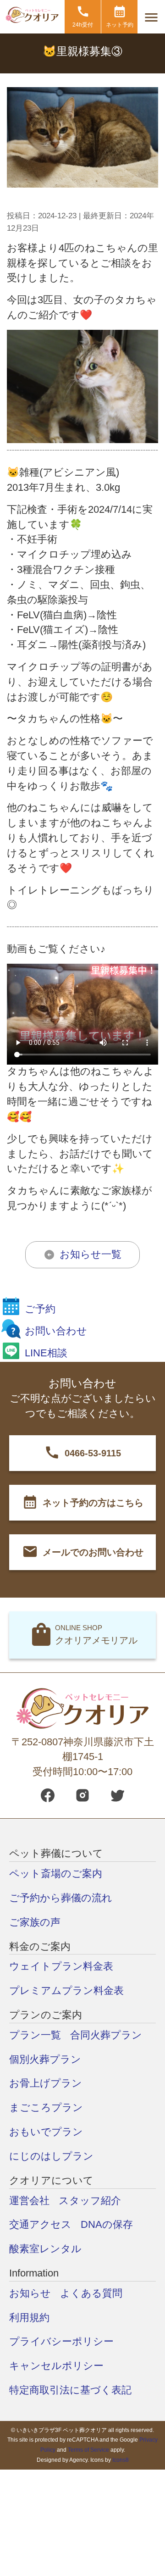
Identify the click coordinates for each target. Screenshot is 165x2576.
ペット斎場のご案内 (56, 1874)
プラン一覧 (35, 2035)
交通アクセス (40, 2224)
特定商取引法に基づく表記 (70, 2390)
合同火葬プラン (106, 2035)
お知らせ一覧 (91, 1254)
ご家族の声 (35, 1922)
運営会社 (29, 2201)
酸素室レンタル (45, 2249)
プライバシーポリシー (61, 2341)
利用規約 (29, 2318)
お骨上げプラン (46, 2083)
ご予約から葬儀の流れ (61, 1898)
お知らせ (30, 2293)
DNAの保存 (107, 2224)
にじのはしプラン (51, 2156)
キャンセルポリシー (56, 2366)
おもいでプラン (46, 2132)
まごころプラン (46, 2107)
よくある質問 (91, 2293)
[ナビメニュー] (151, 18)
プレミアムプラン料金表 (66, 1990)
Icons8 (121, 2460)
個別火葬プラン (45, 2059)
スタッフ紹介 (90, 2201)
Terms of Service (88, 2450)
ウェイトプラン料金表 (61, 1966)
